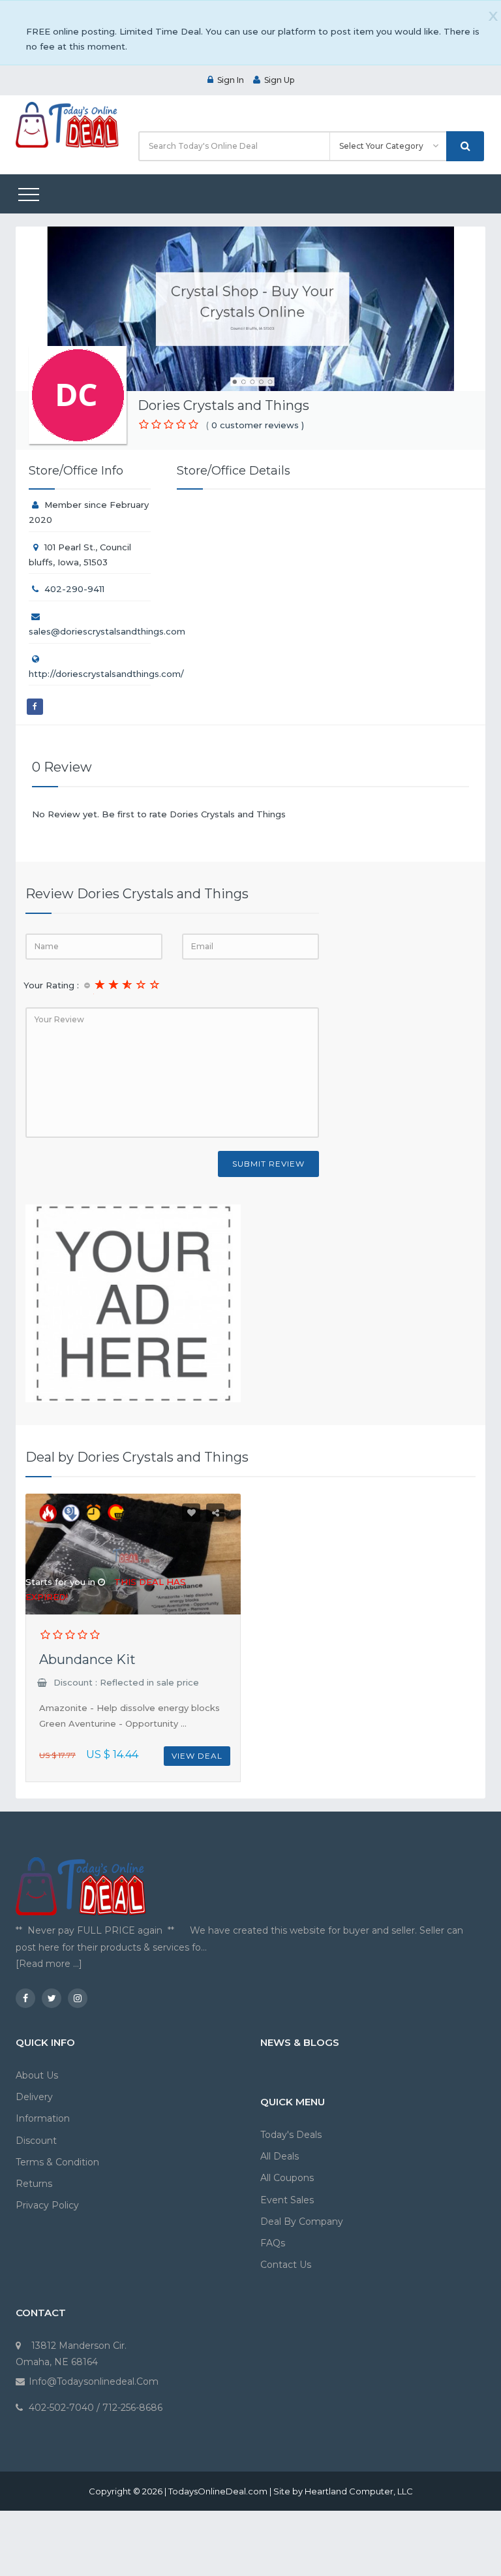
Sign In (231, 80)
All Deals (280, 2156)
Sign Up (279, 80)
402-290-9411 (74, 589)
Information (43, 2118)
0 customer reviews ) (258, 425)
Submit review (268, 1164)
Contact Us (286, 2265)
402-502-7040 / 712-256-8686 (96, 2408)
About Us (37, 2075)
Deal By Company (302, 2222)
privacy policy (47, 2205)
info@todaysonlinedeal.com (94, 2381)
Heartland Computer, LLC (359, 2491)
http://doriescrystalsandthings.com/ (106, 674)
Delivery (34, 2097)
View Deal (197, 1756)
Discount (36, 2141)
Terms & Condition (57, 2162)
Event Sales (287, 2200)
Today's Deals (291, 2135)
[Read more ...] (49, 1964)
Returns (34, 2184)
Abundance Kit (87, 1659)
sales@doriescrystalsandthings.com (107, 631)
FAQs (273, 2243)
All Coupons (287, 2178)
